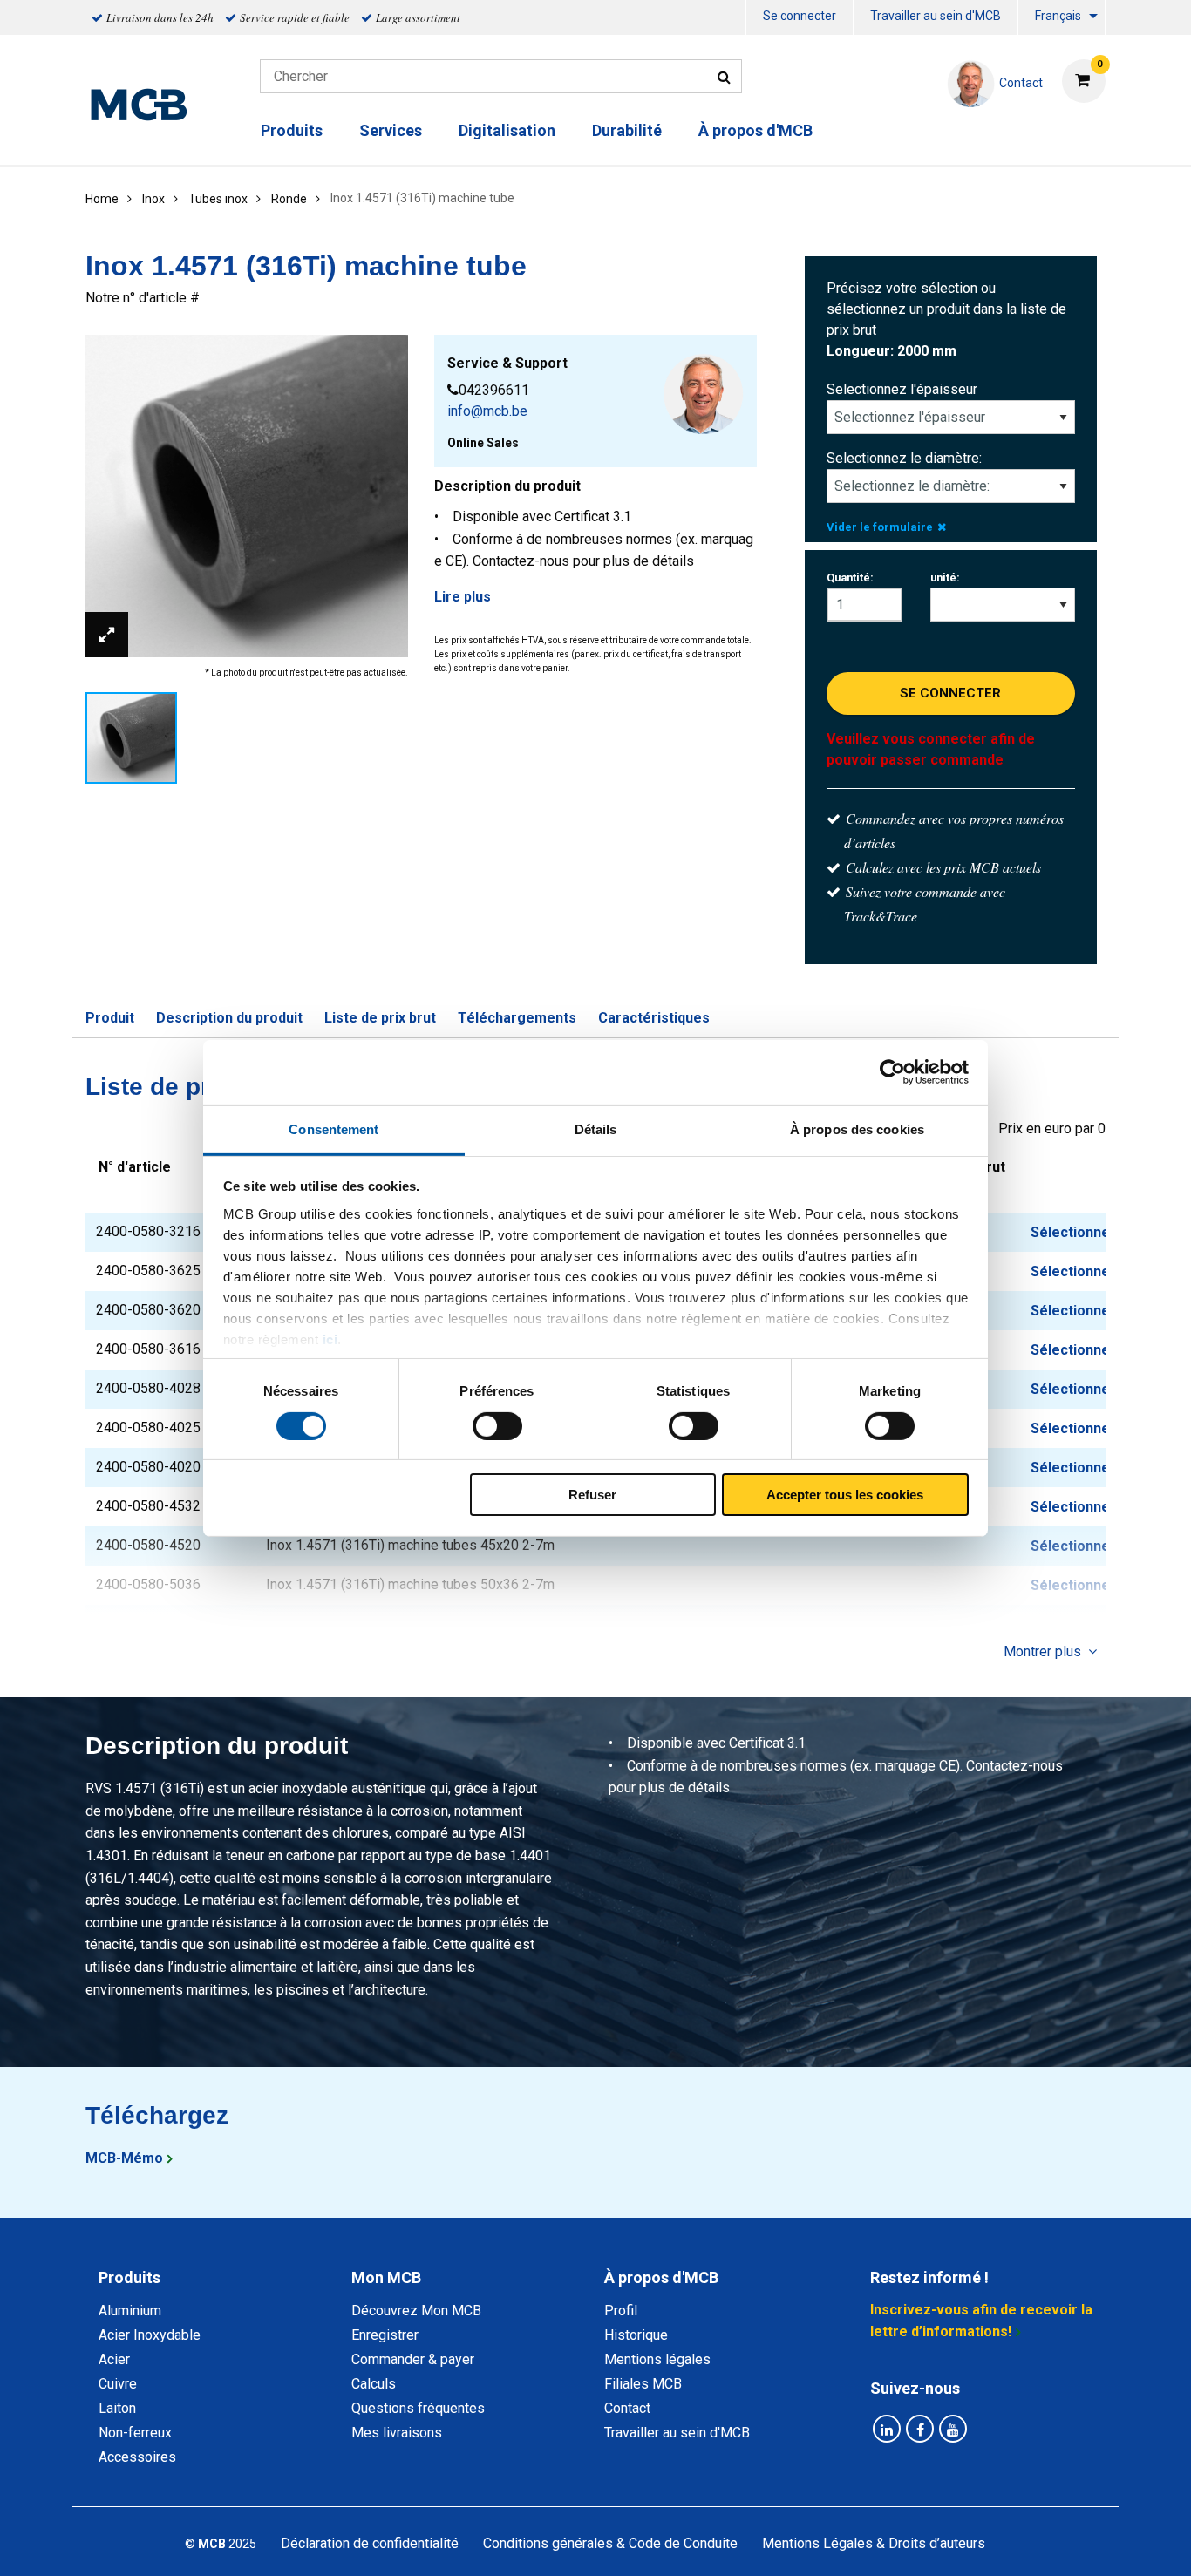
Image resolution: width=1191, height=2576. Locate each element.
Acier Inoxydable (150, 2335)
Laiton (117, 2408)
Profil (621, 2311)
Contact (627, 2408)
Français (1058, 16)
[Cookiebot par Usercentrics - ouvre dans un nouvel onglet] (892, 1072)
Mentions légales (657, 2359)
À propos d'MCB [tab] (661, 2277)
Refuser (592, 1495)
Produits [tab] (129, 2277)
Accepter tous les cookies (845, 1495)
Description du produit (229, 1018)
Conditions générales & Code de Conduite (610, 2543)
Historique (636, 2335)
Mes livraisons (397, 2433)
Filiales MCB (643, 2384)
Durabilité (627, 130)
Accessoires (137, 2457)
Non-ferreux (135, 2433)
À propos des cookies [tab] (857, 1128)
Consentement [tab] (333, 1128)
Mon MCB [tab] (386, 2277)
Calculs (374, 2384)
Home (102, 199)
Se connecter (800, 16)
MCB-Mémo (124, 2158)
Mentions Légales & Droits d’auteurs (874, 2543)
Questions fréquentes (418, 2408)
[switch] (497, 1426)
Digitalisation (507, 130)
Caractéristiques (654, 1018)
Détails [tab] (596, 1128)
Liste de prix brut (380, 1018)
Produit (110, 1018)
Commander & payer (413, 2359)
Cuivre (118, 2384)
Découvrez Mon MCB (416, 2311)
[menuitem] (800, 18)
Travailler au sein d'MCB (936, 16)
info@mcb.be (487, 411)
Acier (114, 2359)
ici (330, 1339)
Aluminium (130, 2311)
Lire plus (463, 597)
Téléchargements (517, 1018)
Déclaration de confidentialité (370, 2543)
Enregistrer (385, 2335)
